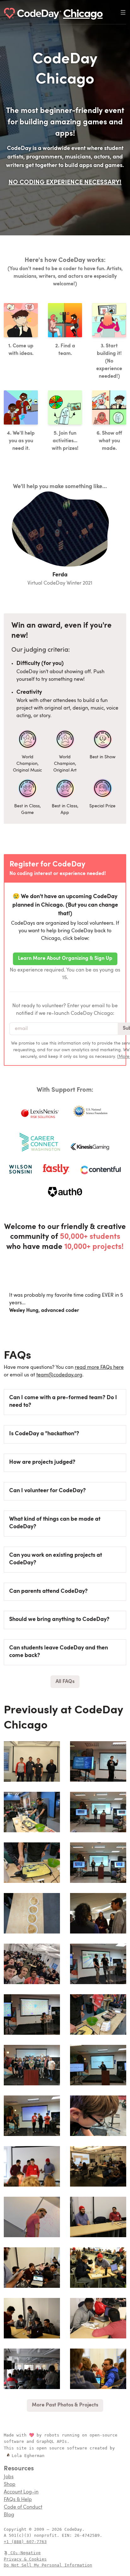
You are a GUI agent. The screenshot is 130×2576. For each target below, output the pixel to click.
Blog (9, 2515)
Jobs (9, 2477)
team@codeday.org (59, 1375)
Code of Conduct (23, 2507)
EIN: (68, 2535)
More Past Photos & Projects (65, 2405)
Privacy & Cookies (25, 2559)
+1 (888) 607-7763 (25, 2542)
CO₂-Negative (26, 2553)
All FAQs (65, 1682)
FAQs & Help (18, 2500)
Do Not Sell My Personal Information (48, 2565)
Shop (10, 2485)
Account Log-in (21, 2492)
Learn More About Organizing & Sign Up (65, 959)
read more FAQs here (99, 1368)
